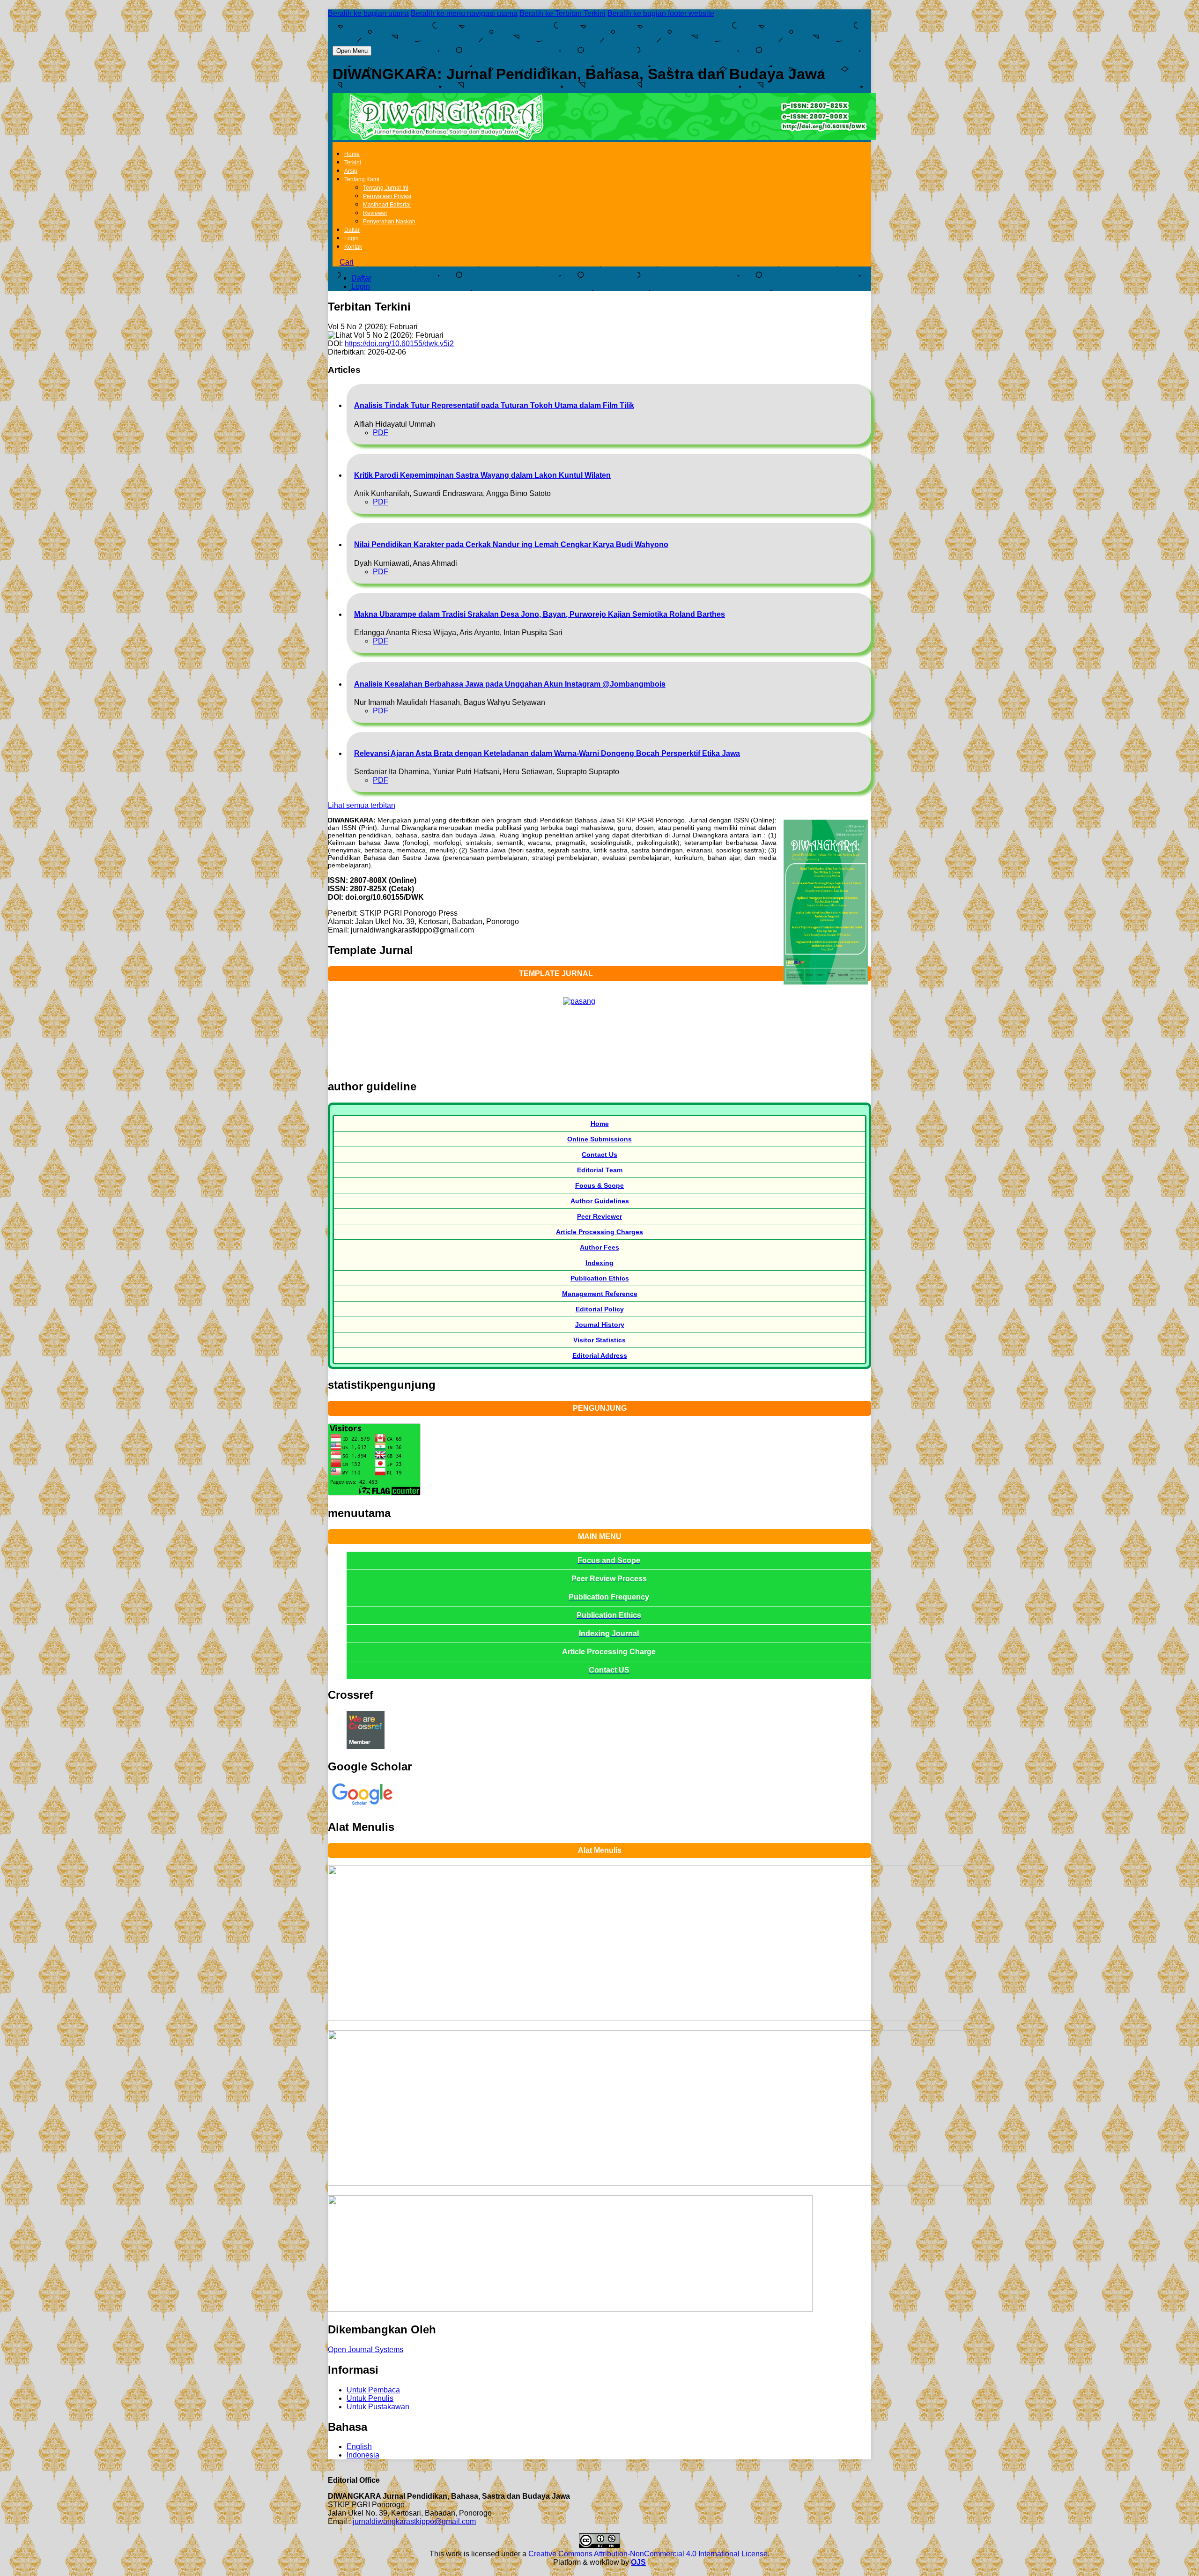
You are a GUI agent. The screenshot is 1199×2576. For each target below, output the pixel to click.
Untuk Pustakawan (378, 2407)
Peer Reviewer (599, 1216)
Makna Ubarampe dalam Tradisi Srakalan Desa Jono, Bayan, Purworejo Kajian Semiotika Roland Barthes (540, 614)
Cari (347, 262)
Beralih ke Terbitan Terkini (562, 13)
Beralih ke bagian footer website (661, 13)
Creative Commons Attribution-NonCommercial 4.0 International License (648, 2554)
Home (352, 154)
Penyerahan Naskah (389, 222)
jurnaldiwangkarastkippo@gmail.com (414, 2521)
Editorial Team (600, 1170)
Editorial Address (600, 1355)
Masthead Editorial (387, 205)
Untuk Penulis (370, 2398)
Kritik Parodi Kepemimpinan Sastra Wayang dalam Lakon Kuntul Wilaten (482, 475)
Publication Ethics (600, 1278)
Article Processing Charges (599, 1232)
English (359, 2446)
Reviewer (375, 213)
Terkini (353, 163)
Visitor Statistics (599, 1340)
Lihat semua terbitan (362, 805)
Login (352, 238)
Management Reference (600, 1294)
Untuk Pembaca (373, 2390)
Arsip (351, 171)
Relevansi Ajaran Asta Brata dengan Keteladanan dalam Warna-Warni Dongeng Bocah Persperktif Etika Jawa (547, 753)
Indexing (599, 1263)
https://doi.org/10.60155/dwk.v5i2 (399, 344)
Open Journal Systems (366, 2350)
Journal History (600, 1325)
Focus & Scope (599, 1185)
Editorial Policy (600, 1309)
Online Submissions (599, 1139)
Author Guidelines (600, 1201)
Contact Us (599, 1155)
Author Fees (599, 1247)
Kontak (353, 247)
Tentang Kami (362, 179)
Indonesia (363, 2455)
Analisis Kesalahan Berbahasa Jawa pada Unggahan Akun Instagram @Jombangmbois (510, 684)
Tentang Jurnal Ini (386, 188)
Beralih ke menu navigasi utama (464, 13)
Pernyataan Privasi (387, 196)
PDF (381, 433)
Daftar (352, 230)
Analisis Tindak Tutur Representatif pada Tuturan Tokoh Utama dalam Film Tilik (494, 405)
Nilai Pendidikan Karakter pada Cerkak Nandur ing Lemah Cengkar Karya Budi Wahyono (511, 544)
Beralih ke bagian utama (368, 13)
